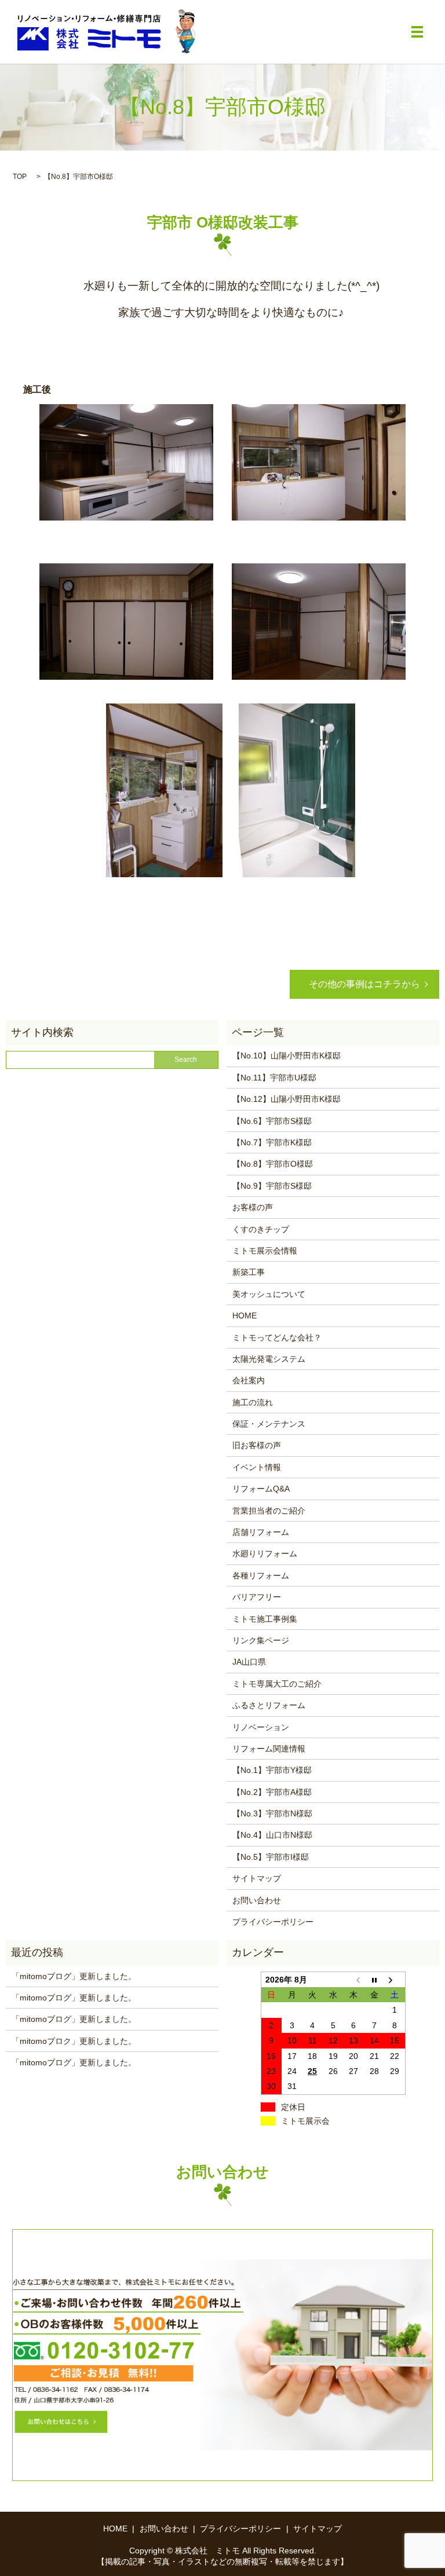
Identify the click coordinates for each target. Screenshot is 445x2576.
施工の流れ (253, 1402)
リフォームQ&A (261, 1489)
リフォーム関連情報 (269, 1749)
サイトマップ (257, 1878)
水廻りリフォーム (265, 1553)
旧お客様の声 (257, 1445)
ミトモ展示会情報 (265, 1251)
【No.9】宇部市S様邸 (272, 1186)
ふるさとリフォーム (269, 1705)
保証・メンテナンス (269, 1424)
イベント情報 (257, 1467)
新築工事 (249, 1272)
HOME (245, 1316)
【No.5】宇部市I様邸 (271, 1857)
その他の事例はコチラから (364, 984)
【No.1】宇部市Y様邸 (272, 1770)
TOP (20, 177)
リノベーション (261, 1727)
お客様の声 (253, 1207)
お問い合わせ (257, 1900)
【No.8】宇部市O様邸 (273, 1164)
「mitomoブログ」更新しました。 (74, 1976)
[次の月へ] (395, 1979)
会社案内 (249, 1380)
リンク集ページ (261, 1640)
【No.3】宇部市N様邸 (272, 1813)
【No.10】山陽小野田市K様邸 (287, 1056)
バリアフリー (257, 1597)
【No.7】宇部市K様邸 (272, 1142)
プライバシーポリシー (273, 1922)
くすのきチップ (261, 1229)
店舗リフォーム (261, 1532)
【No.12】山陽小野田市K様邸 (287, 1099)
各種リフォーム (261, 1575)
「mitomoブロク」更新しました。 (74, 2041)
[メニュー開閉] (417, 32)
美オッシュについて (269, 1294)
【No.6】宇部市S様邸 (272, 1121)
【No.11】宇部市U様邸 (274, 1078)
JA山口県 (249, 1662)
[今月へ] (374, 1979)
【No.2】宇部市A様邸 (272, 1792)
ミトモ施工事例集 (265, 1619)
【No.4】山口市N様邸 (272, 1835)
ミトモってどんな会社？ (277, 1338)
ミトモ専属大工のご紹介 (277, 1684)
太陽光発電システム (269, 1359)
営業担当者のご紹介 (269, 1511)
